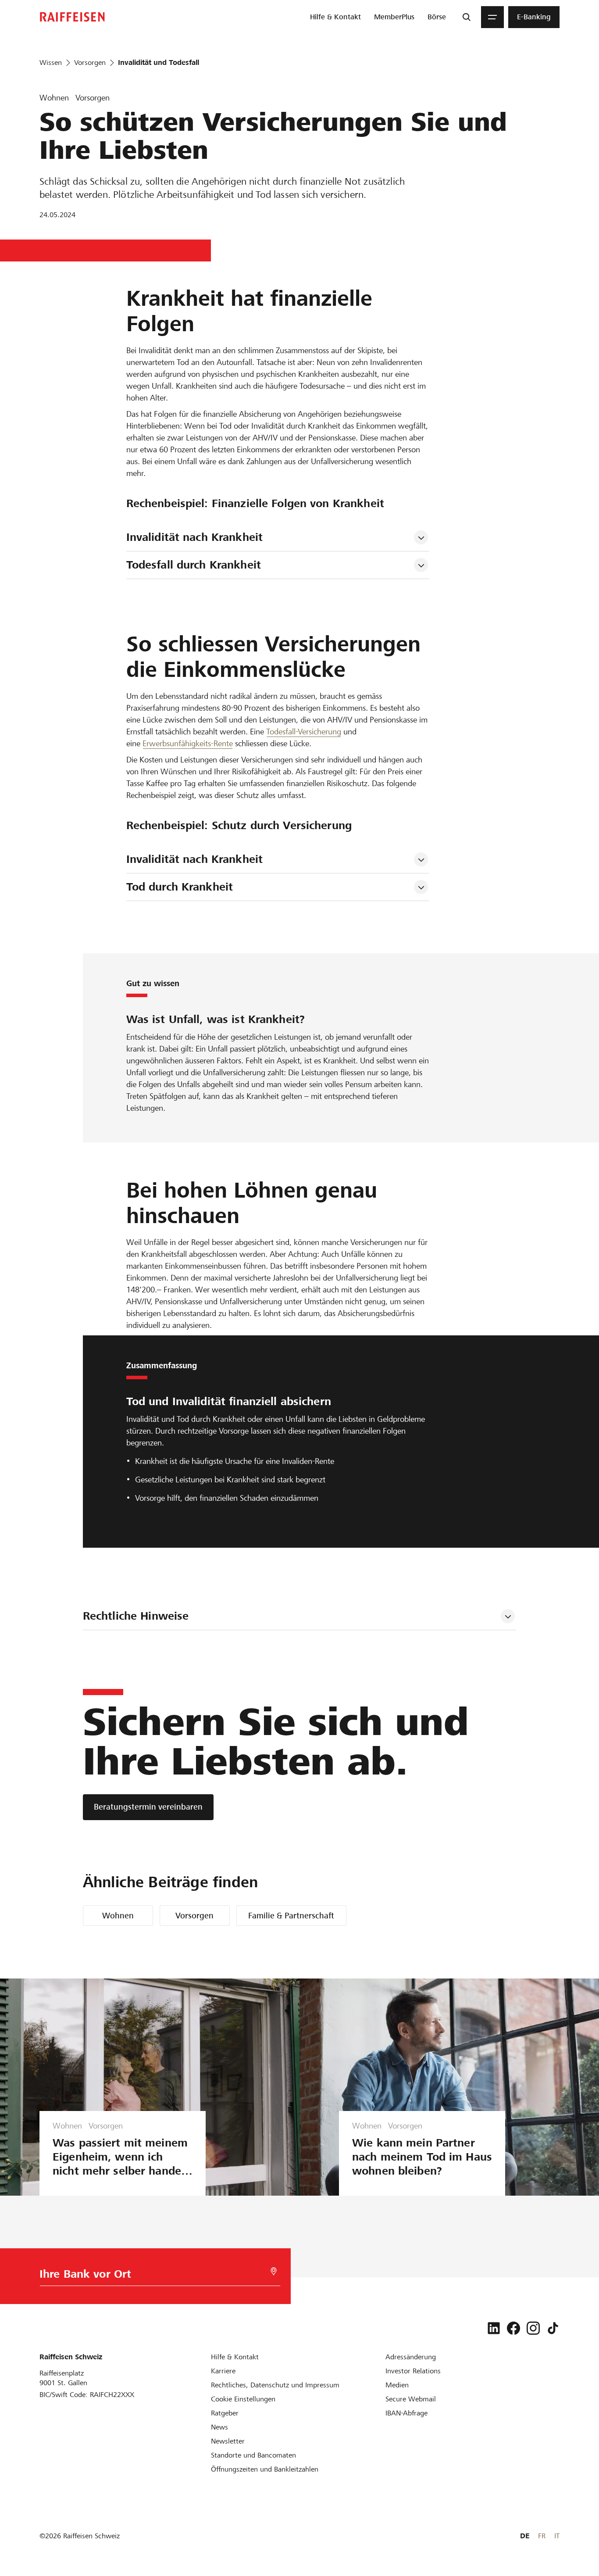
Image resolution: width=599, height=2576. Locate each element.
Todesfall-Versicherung (304, 732)
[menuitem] (335, 17)
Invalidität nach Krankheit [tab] (194, 537)
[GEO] (274, 2271)
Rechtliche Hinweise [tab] (136, 1616)
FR (542, 2536)
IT (557, 2536)
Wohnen (118, 1916)
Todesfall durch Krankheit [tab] (194, 565)
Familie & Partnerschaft (291, 1916)
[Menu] (492, 17)
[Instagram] (533, 2328)
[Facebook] (513, 2328)
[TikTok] (553, 2328)
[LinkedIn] (494, 2328)
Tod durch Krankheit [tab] (180, 887)
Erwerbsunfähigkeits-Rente (188, 743)
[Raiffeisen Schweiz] (72, 17)
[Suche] (467, 17)
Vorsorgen (194, 1916)
